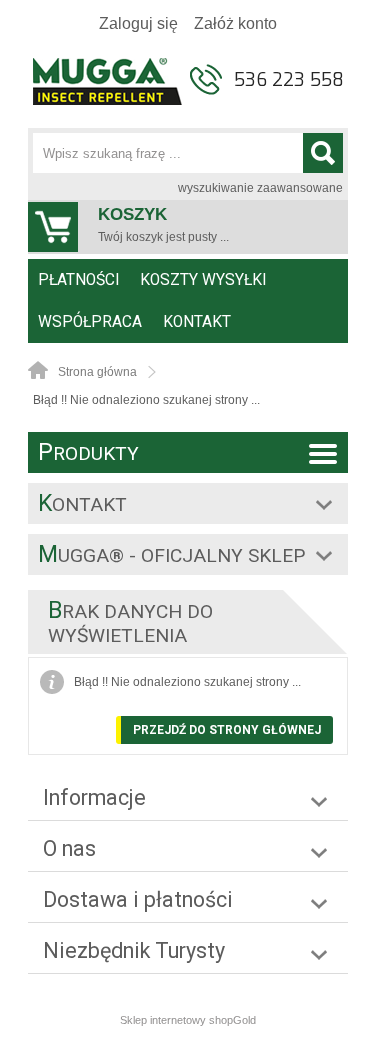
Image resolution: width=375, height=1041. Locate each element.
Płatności (78, 280)
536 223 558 (289, 80)
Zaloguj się (138, 23)
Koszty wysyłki (203, 280)
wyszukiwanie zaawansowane (260, 188)
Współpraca (90, 322)
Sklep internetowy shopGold (188, 1020)
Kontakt (197, 322)
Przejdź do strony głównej (227, 730)
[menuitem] (79, 280)
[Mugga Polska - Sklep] (108, 99)
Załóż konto (235, 23)
